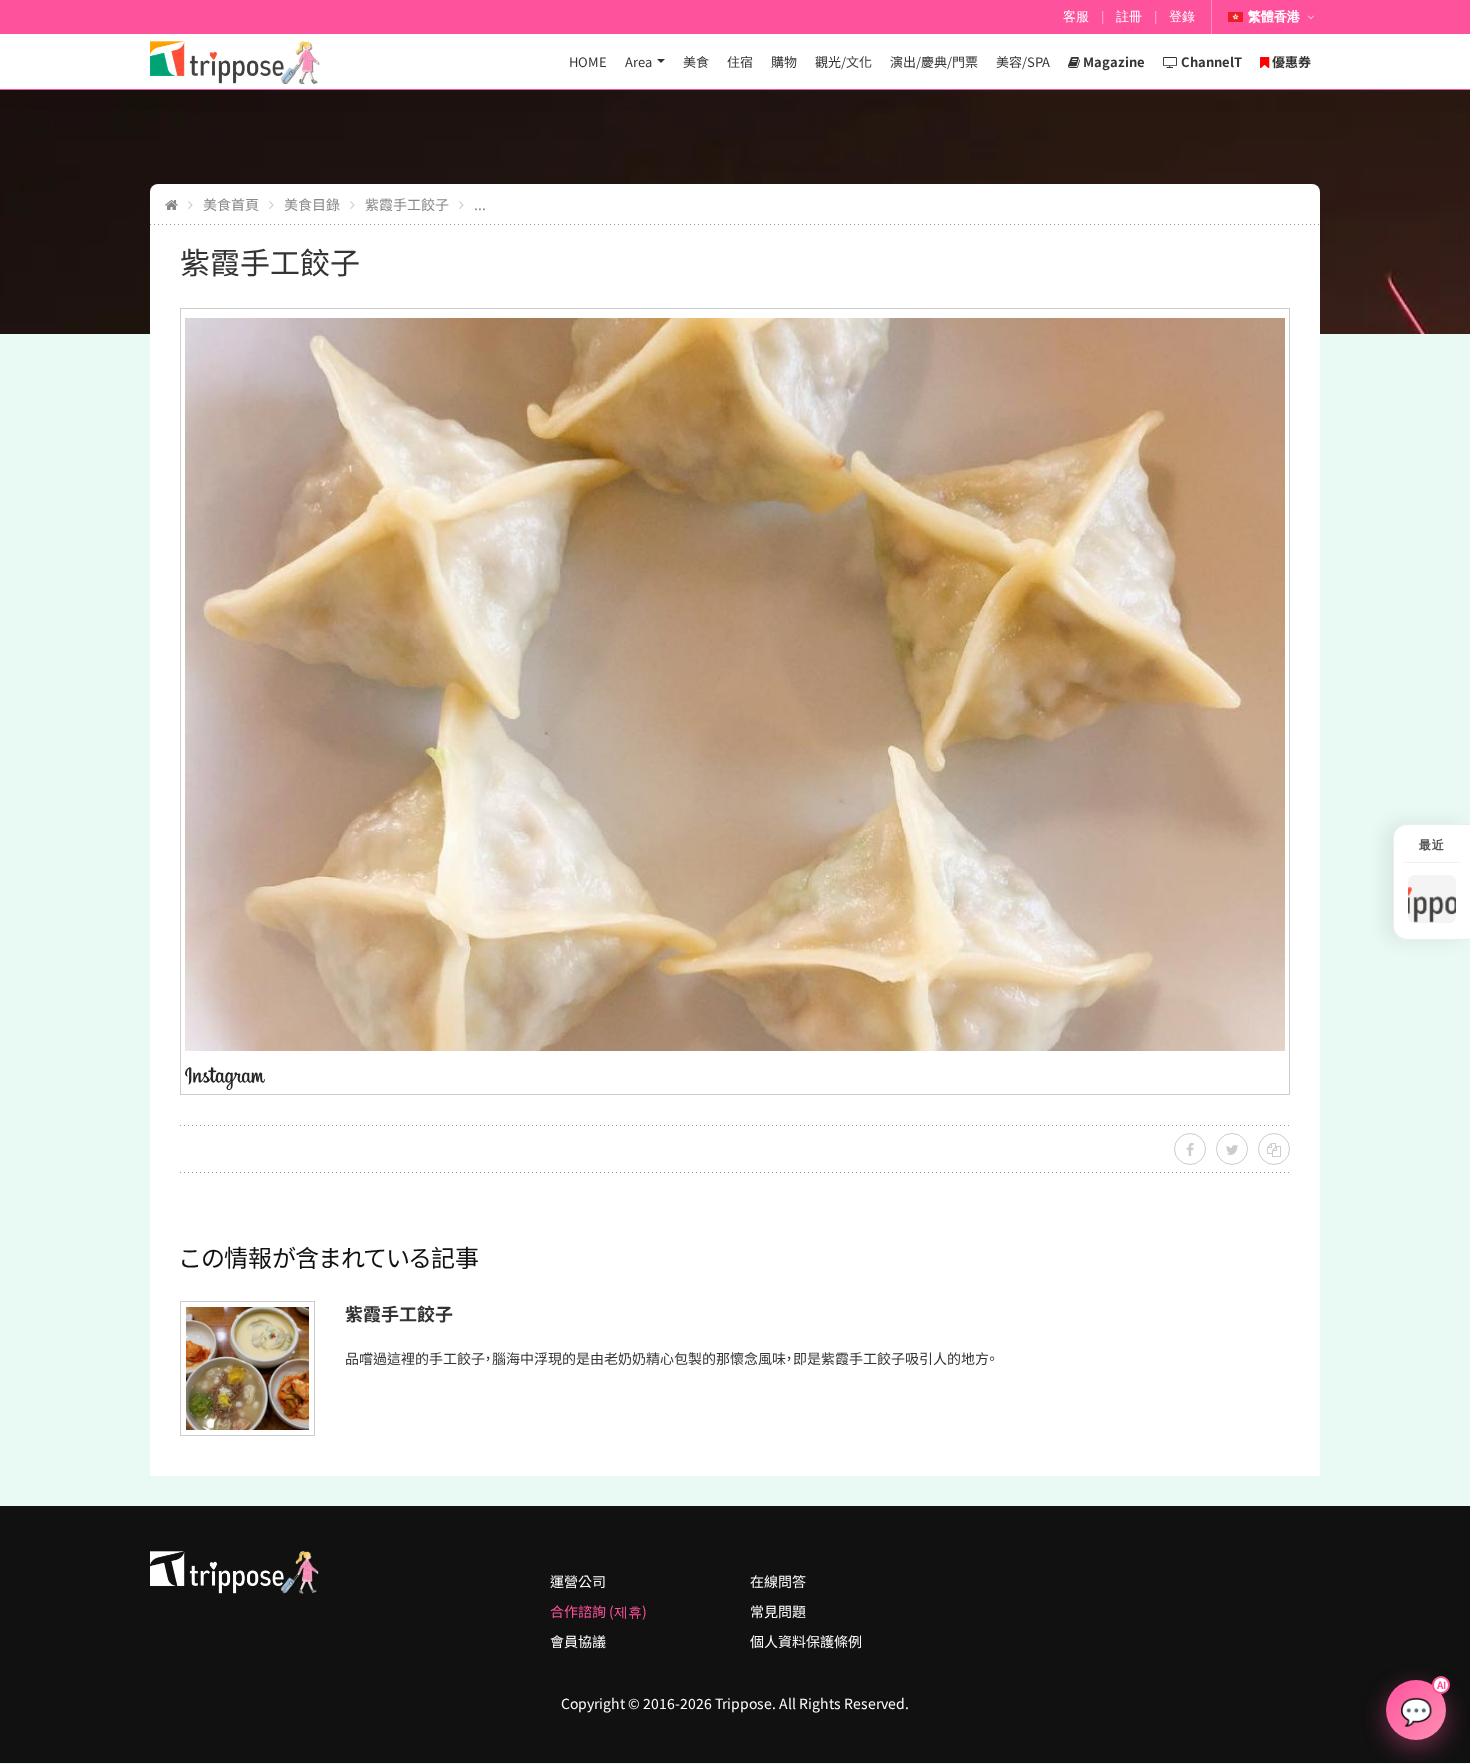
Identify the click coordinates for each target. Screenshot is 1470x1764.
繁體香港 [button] (1274, 16)
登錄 (1182, 16)
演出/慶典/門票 (934, 61)
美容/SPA (1023, 61)
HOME (588, 61)
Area (638, 61)
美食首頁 (231, 204)
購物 (784, 61)
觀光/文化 (843, 61)
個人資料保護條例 (806, 1641)
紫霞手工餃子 (407, 204)
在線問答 (778, 1581)
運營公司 (578, 1581)
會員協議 (578, 1641)
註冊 (1129, 16)
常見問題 (778, 1611)
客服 (1076, 16)
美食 (696, 61)
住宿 (740, 61)
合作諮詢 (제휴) (598, 1611)
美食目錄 (312, 204)
